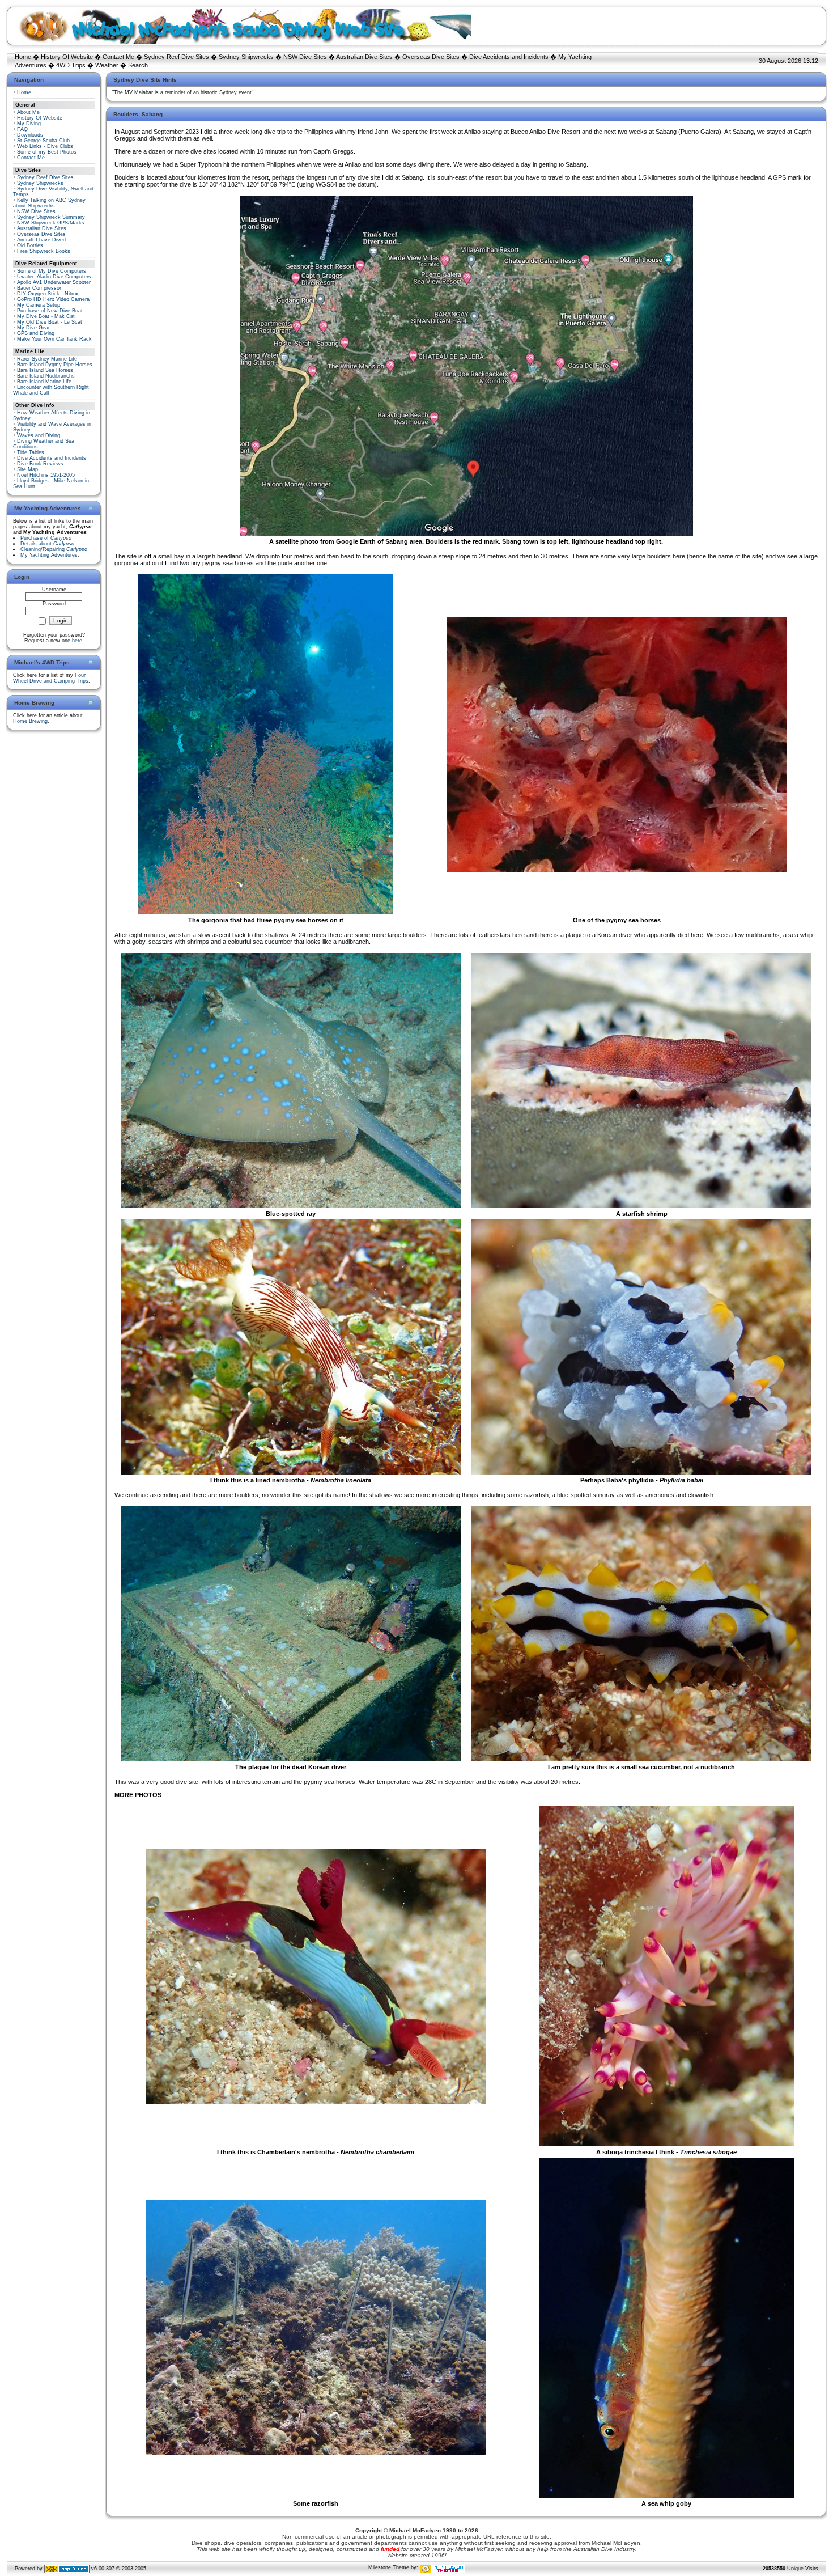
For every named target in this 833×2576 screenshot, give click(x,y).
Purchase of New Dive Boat (50, 311)
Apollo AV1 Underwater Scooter (54, 282)
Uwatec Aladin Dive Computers (54, 277)
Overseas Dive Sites (431, 57)
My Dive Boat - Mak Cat (46, 316)
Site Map (27, 469)
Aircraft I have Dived (41, 240)
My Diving (29, 124)
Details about (47, 544)
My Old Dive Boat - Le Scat (50, 322)
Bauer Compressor (39, 288)
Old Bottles (30, 245)
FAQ (22, 129)
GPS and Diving (36, 333)
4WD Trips (71, 65)
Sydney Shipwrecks (246, 57)
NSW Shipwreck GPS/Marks (51, 223)
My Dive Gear (33, 328)
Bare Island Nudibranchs (46, 376)
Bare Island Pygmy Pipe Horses (55, 365)
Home (23, 57)
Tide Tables (31, 452)
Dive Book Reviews (40, 464)
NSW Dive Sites (305, 57)
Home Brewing (30, 721)
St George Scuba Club (43, 141)
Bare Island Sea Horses (45, 370)
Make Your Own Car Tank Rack (54, 339)
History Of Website (67, 57)
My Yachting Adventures (49, 555)
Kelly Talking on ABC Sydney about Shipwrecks (49, 203)
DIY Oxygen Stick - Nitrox (48, 294)
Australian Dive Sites (364, 57)
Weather (107, 65)
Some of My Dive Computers (52, 271)
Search (138, 65)
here (77, 641)
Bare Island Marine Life (44, 382)
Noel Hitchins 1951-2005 (46, 475)
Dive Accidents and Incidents (509, 57)
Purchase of (46, 538)
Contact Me (118, 57)
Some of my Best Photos (47, 152)
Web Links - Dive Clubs (45, 146)
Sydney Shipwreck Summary (51, 217)
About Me (28, 112)
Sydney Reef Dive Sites (177, 57)
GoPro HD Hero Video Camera (53, 299)
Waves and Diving (39, 435)
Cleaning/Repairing (54, 549)
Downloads (30, 135)
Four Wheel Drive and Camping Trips (51, 678)
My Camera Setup (39, 305)
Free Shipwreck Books (44, 251)
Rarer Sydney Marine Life (47, 359)
